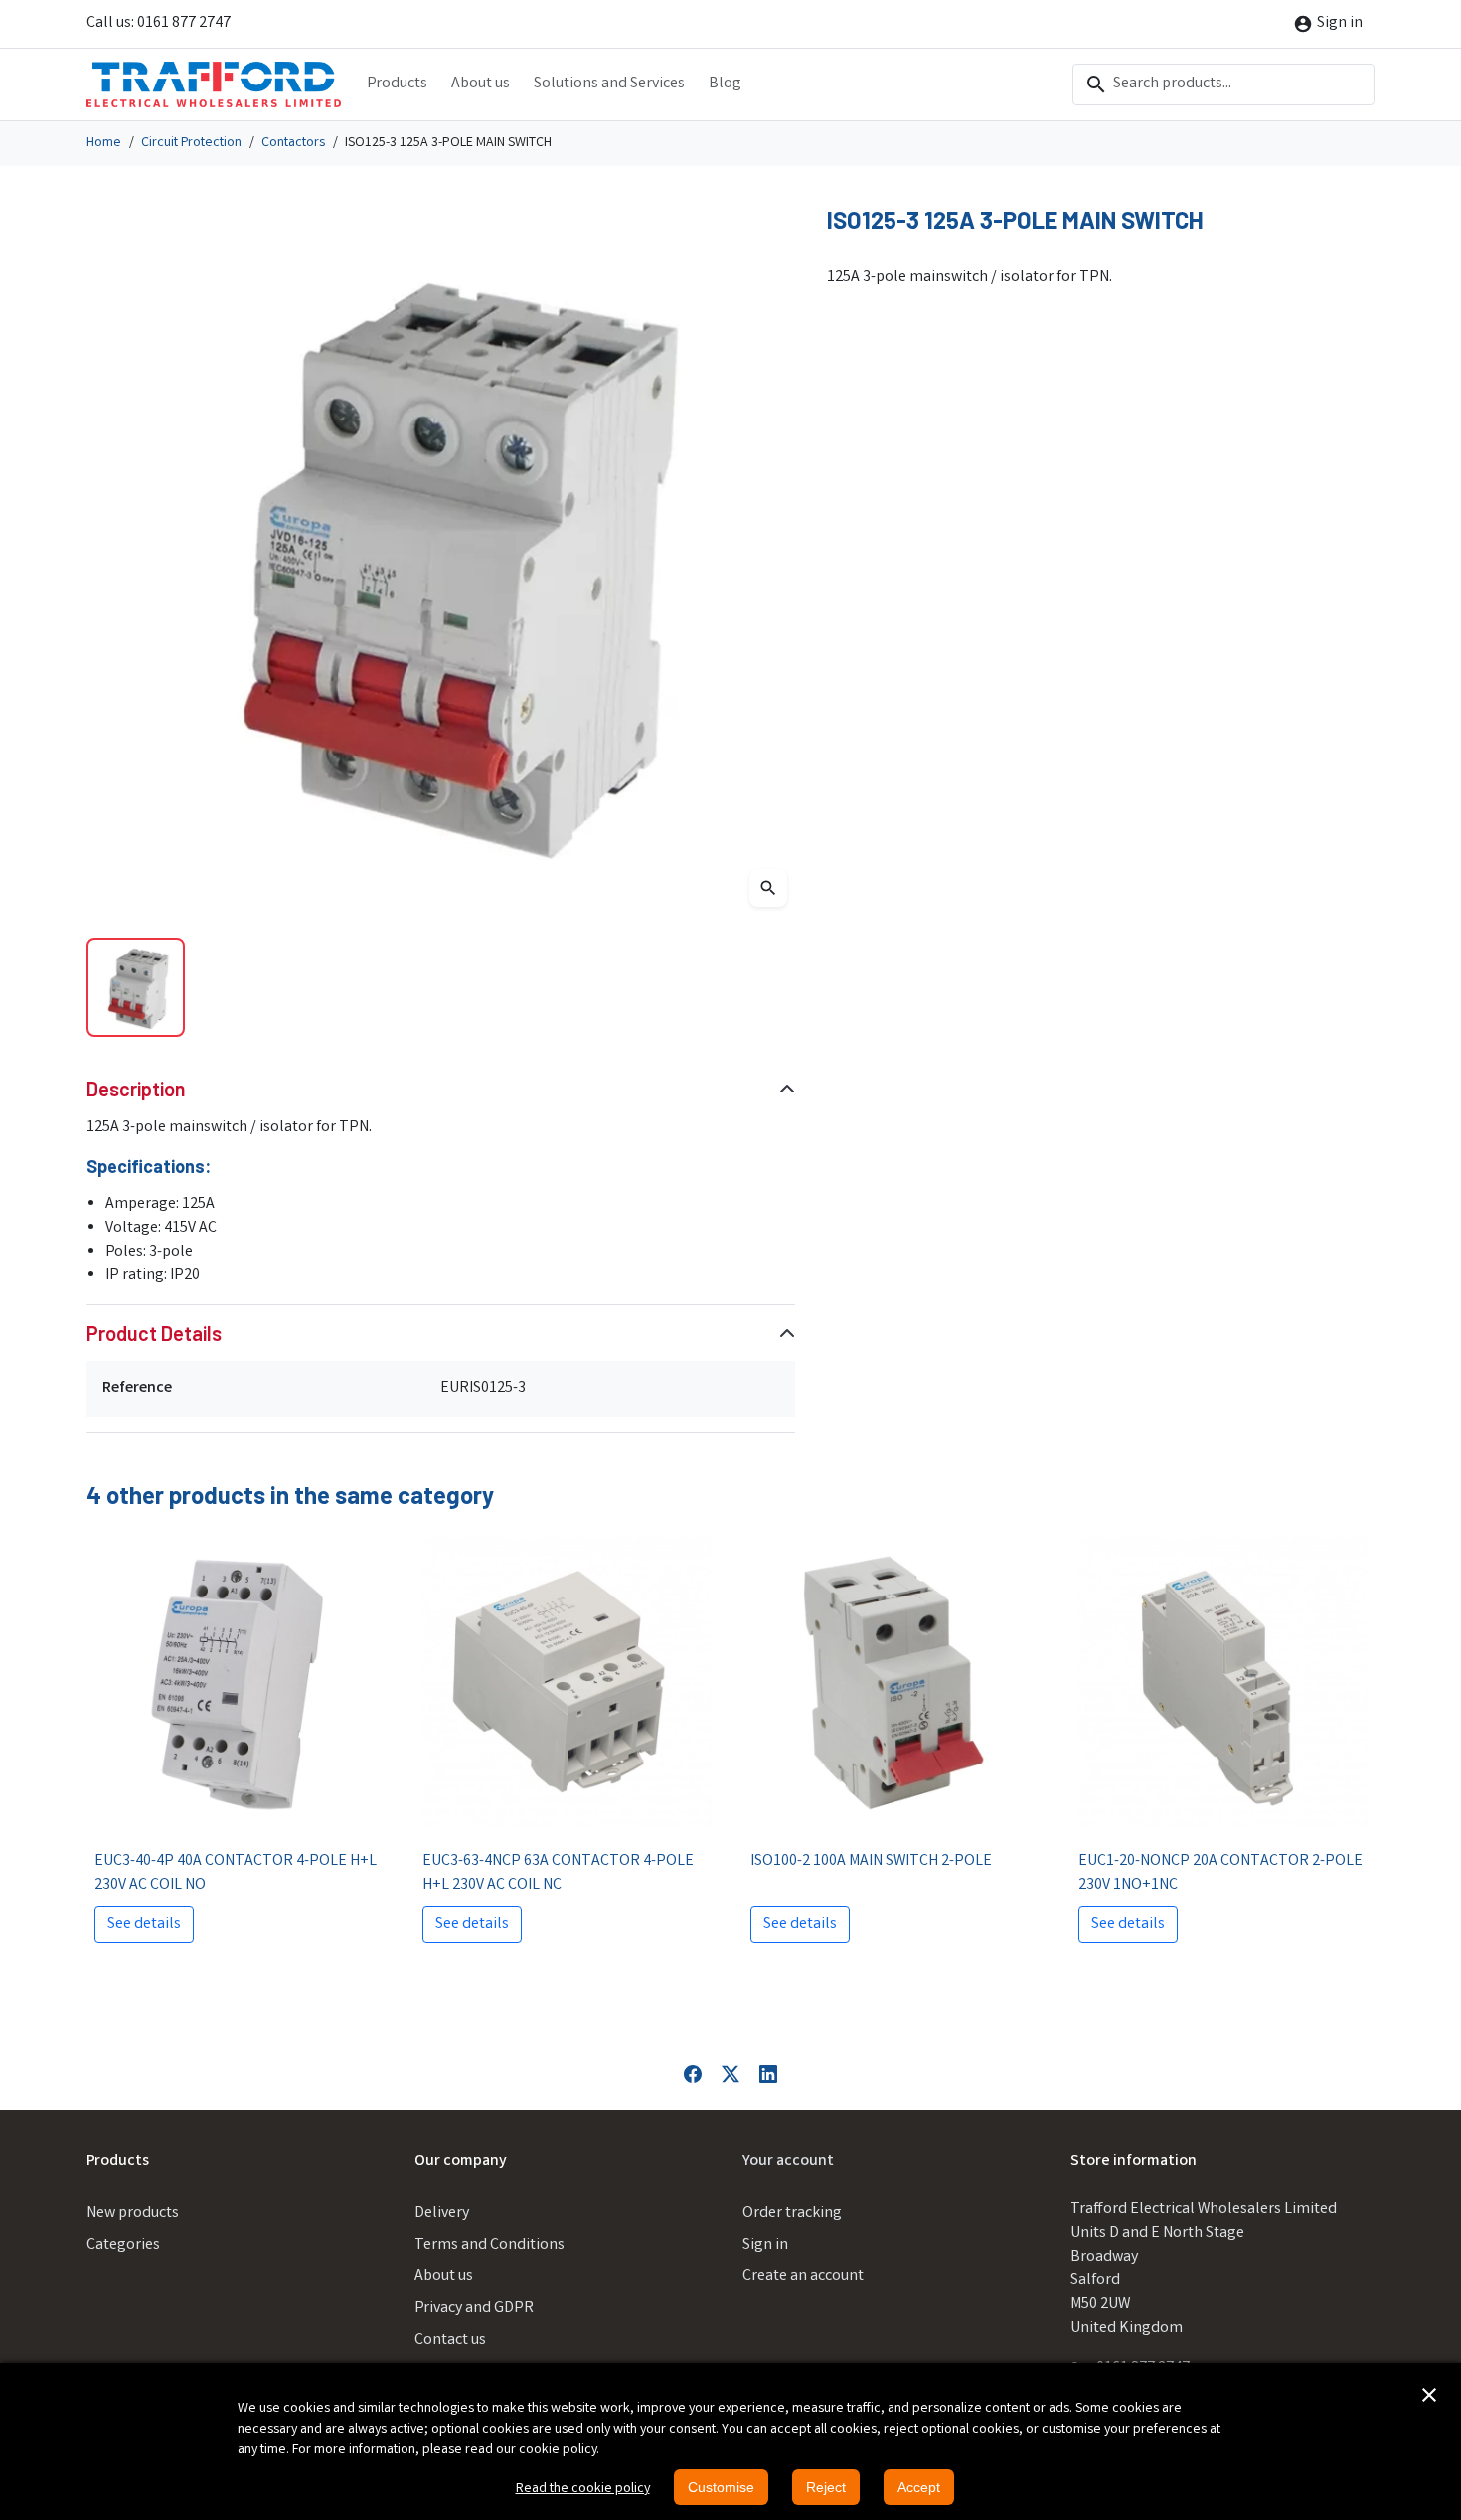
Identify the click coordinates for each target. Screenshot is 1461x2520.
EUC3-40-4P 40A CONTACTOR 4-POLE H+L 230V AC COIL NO (236, 1873)
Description (136, 1089)
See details (144, 1924)
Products (397, 84)
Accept (919, 2487)
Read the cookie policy (583, 2489)
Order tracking (792, 2213)
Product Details (154, 1333)
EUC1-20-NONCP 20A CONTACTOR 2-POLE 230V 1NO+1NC (1220, 1873)
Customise (721, 2487)
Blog (725, 84)
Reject (826, 2487)
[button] (1429, 2395)
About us (481, 84)
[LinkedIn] (768, 2074)
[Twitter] (730, 2074)
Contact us (450, 2341)
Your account (788, 2162)
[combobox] (1223, 84)
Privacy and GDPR (474, 2309)
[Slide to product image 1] (136, 988)
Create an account (803, 2277)
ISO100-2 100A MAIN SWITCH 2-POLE (871, 1861)
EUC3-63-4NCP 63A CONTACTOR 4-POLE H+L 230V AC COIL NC (558, 1873)
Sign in (765, 2245)
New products (133, 2213)
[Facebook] (693, 2074)
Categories (123, 2245)
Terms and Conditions (489, 2245)
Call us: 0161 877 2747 (159, 23)
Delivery (442, 2213)
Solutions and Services (609, 84)
